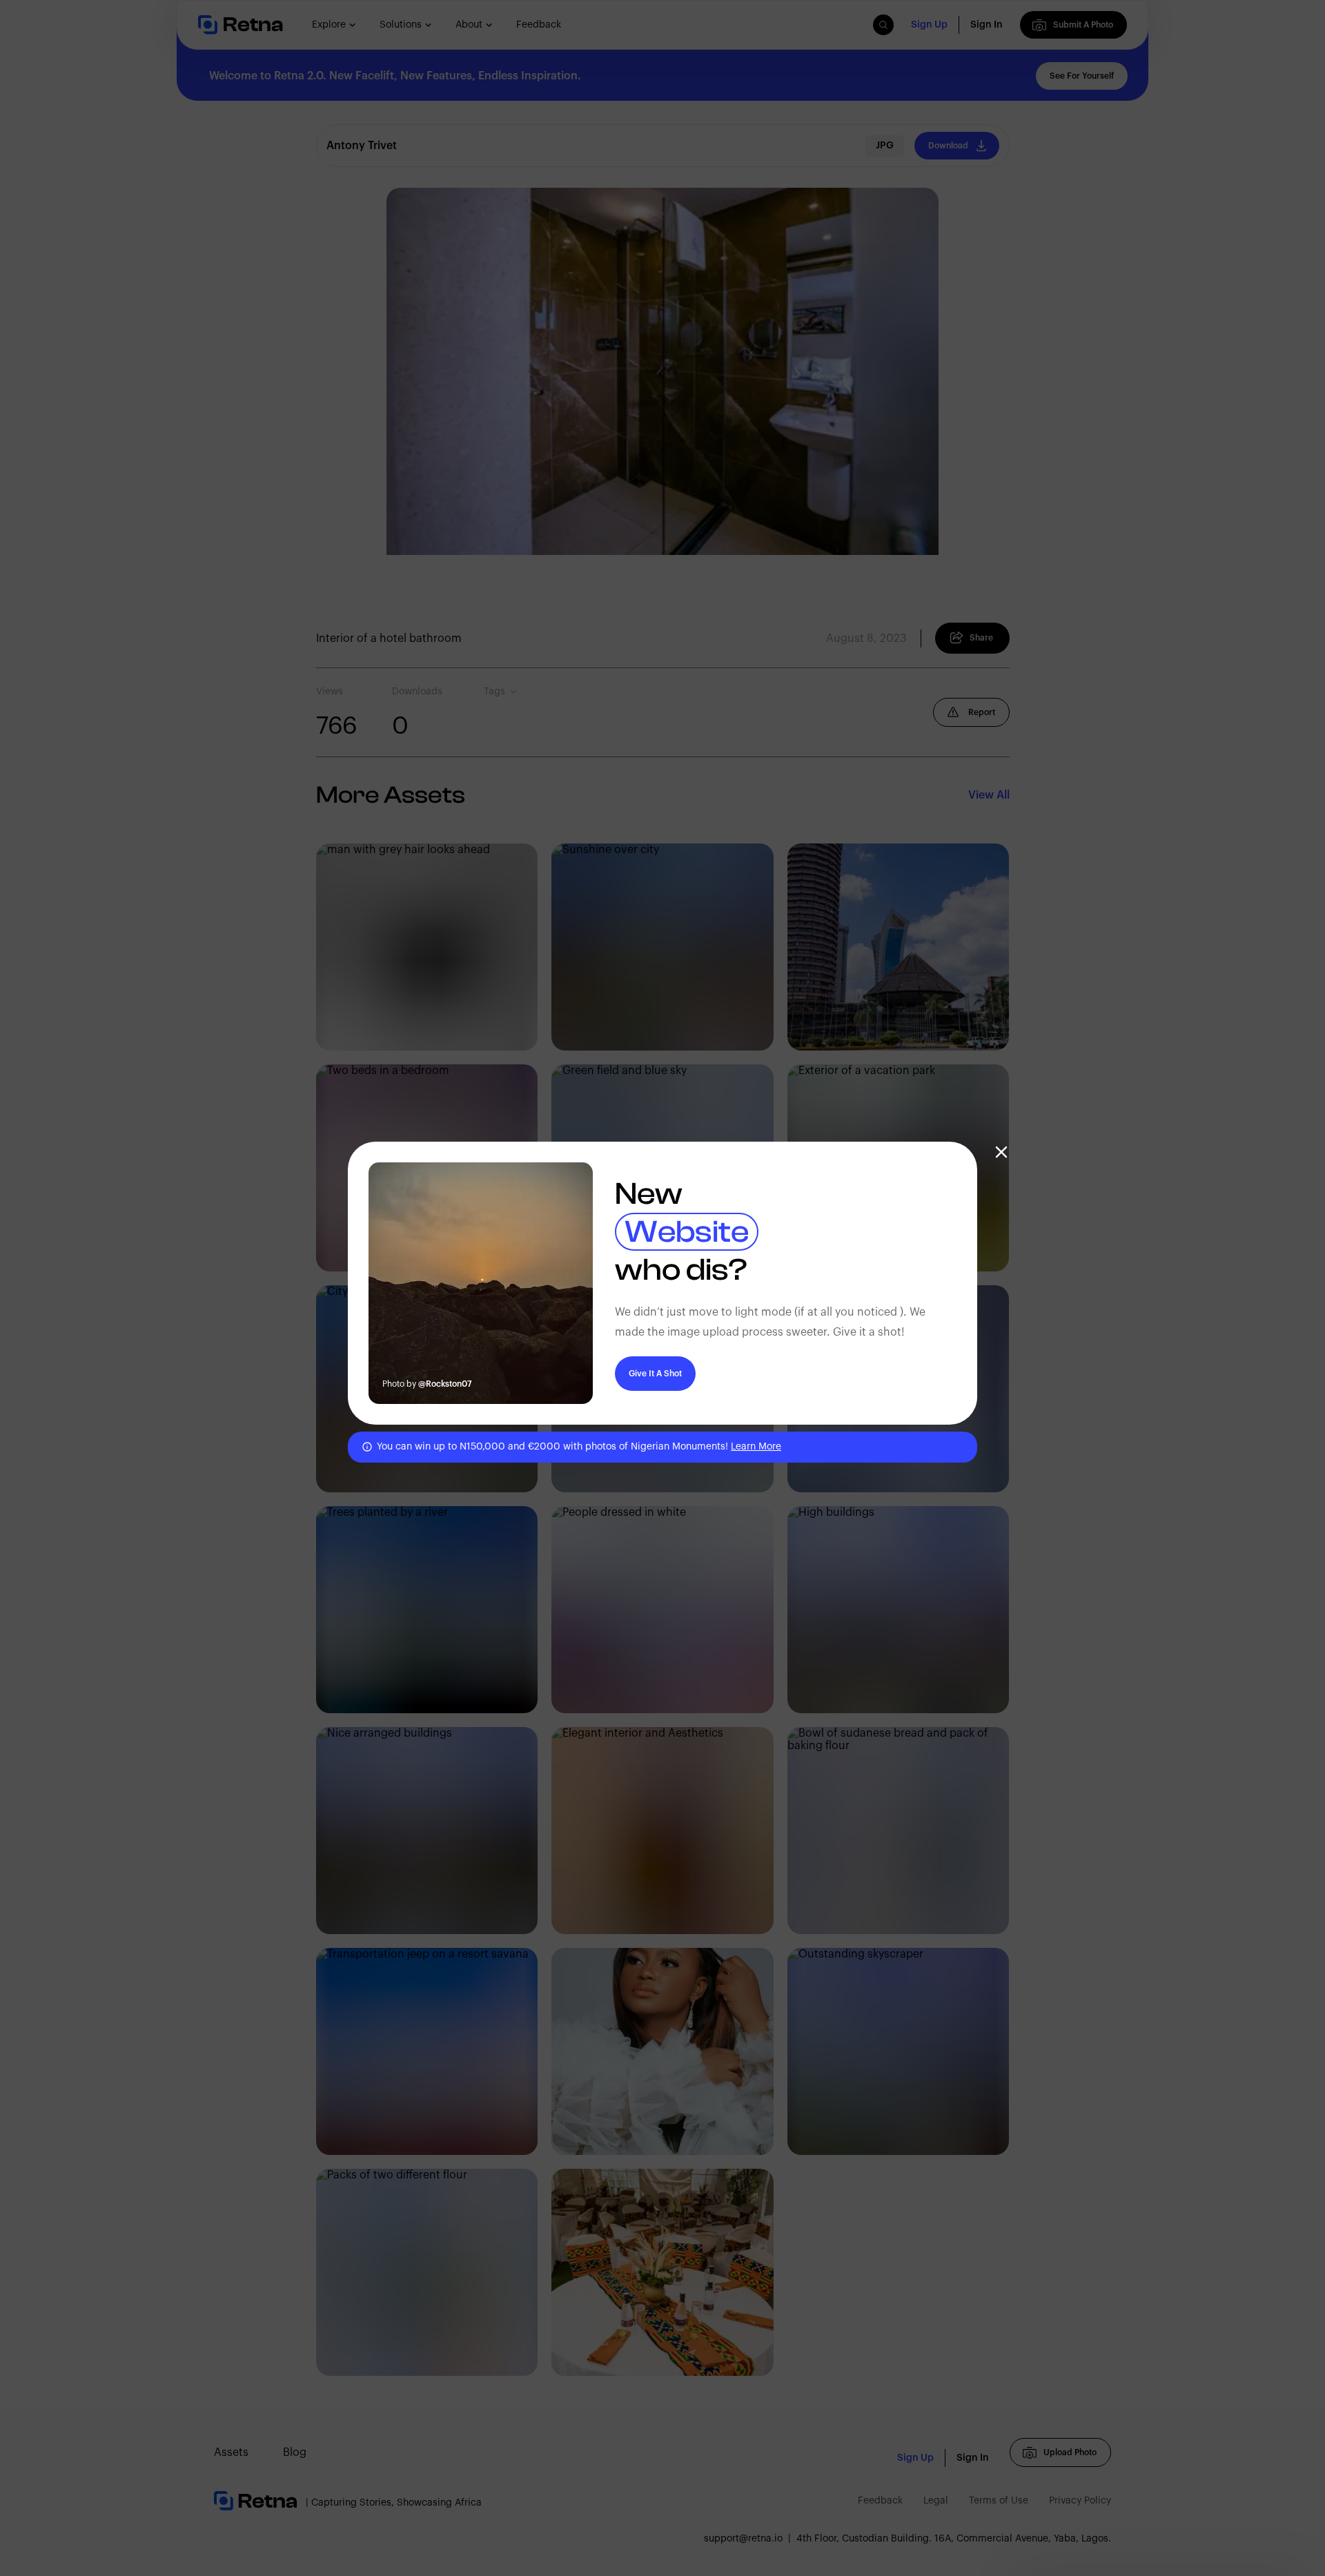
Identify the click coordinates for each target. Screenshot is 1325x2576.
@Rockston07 (445, 1384)
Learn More (756, 1447)
